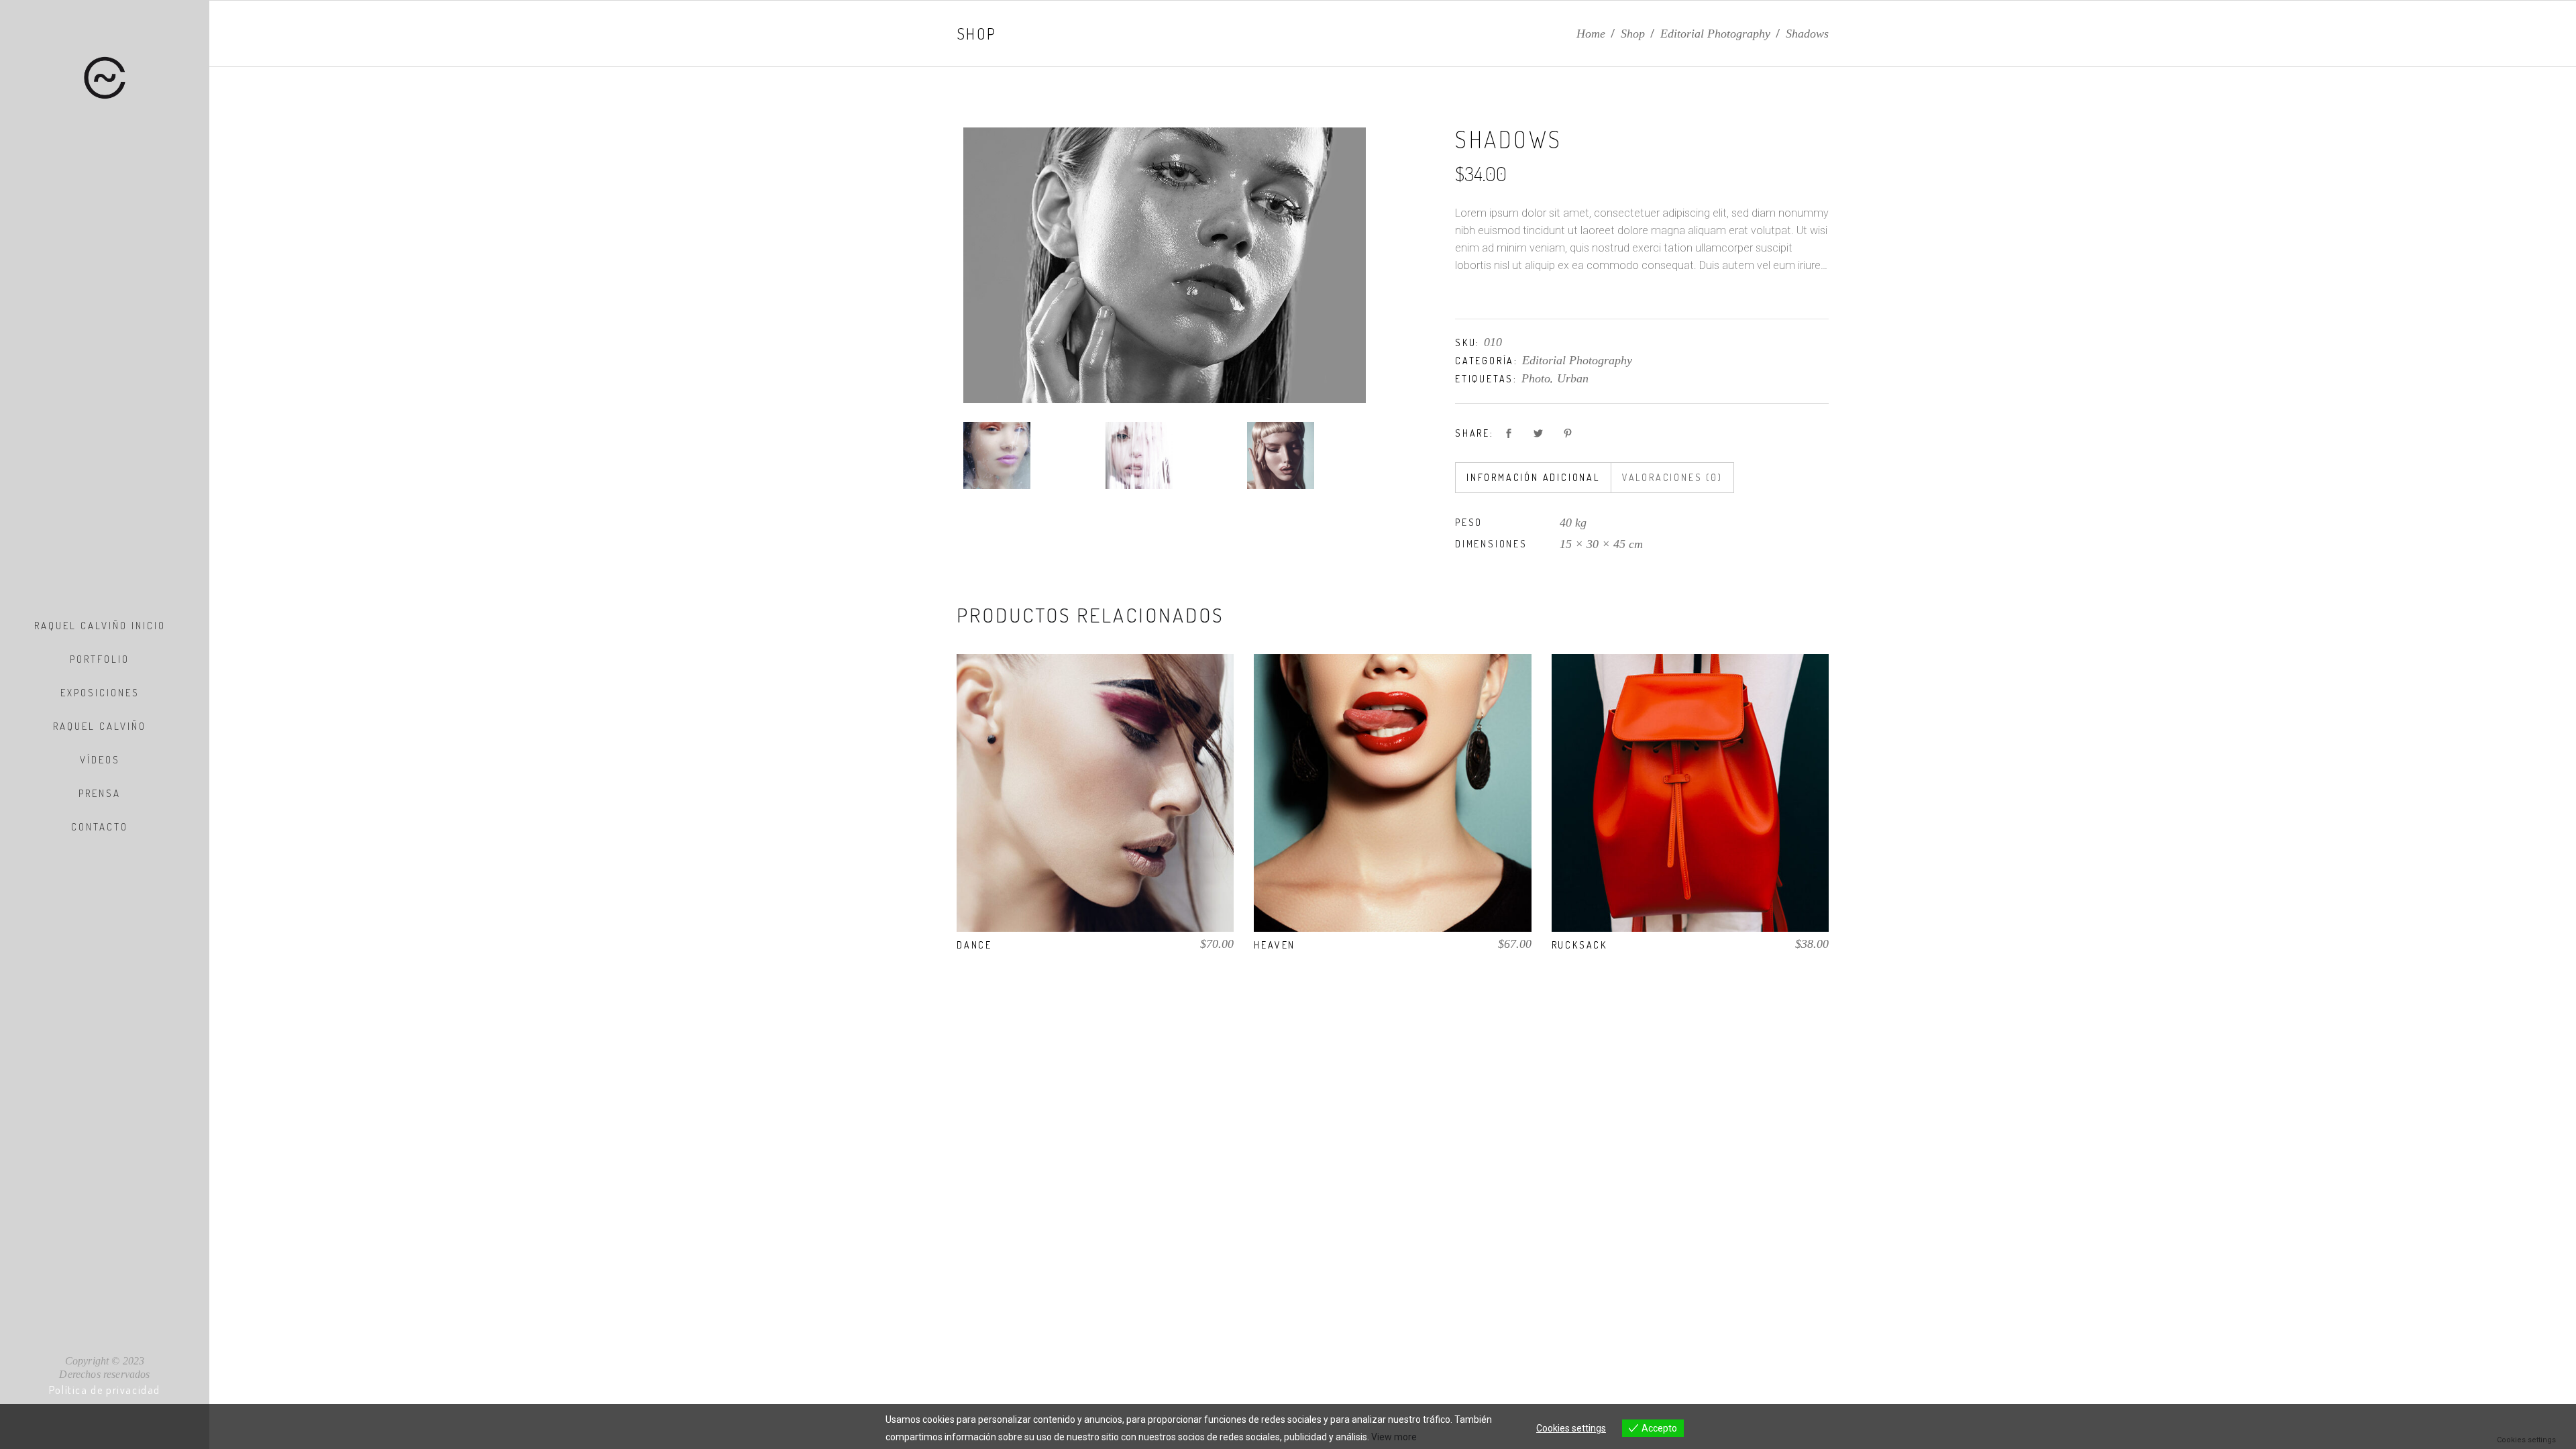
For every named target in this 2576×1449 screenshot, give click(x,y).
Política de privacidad (105, 1390)
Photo (1536, 378)
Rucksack (1579, 945)
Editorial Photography (1715, 34)
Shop (1633, 34)
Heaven (1275, 945)
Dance (974, 945)
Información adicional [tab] (1533, 477)
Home (1591, 34)
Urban (1573, 378)
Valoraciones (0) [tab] (1672, 477)
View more (1394, 1437)
